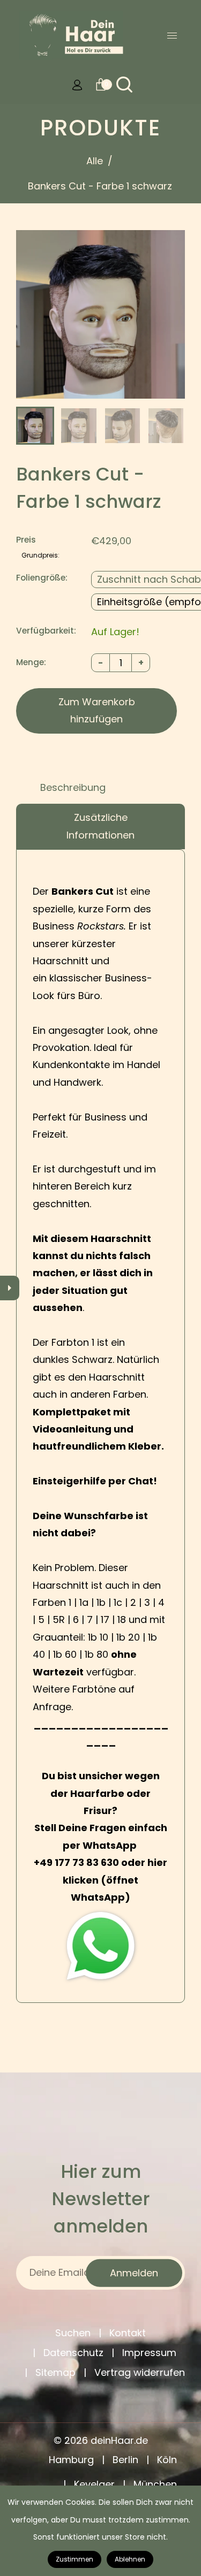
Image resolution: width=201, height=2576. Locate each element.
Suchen (73, 2333)
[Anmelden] (77, 85)
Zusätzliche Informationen (100, 826)
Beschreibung (73, 787)
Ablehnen (130, 2559)
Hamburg (71, 2460)
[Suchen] (124, 85)
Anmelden (134, 2272)
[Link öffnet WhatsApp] (100, 1946)
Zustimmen (75, 2559)
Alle (95, 161)
